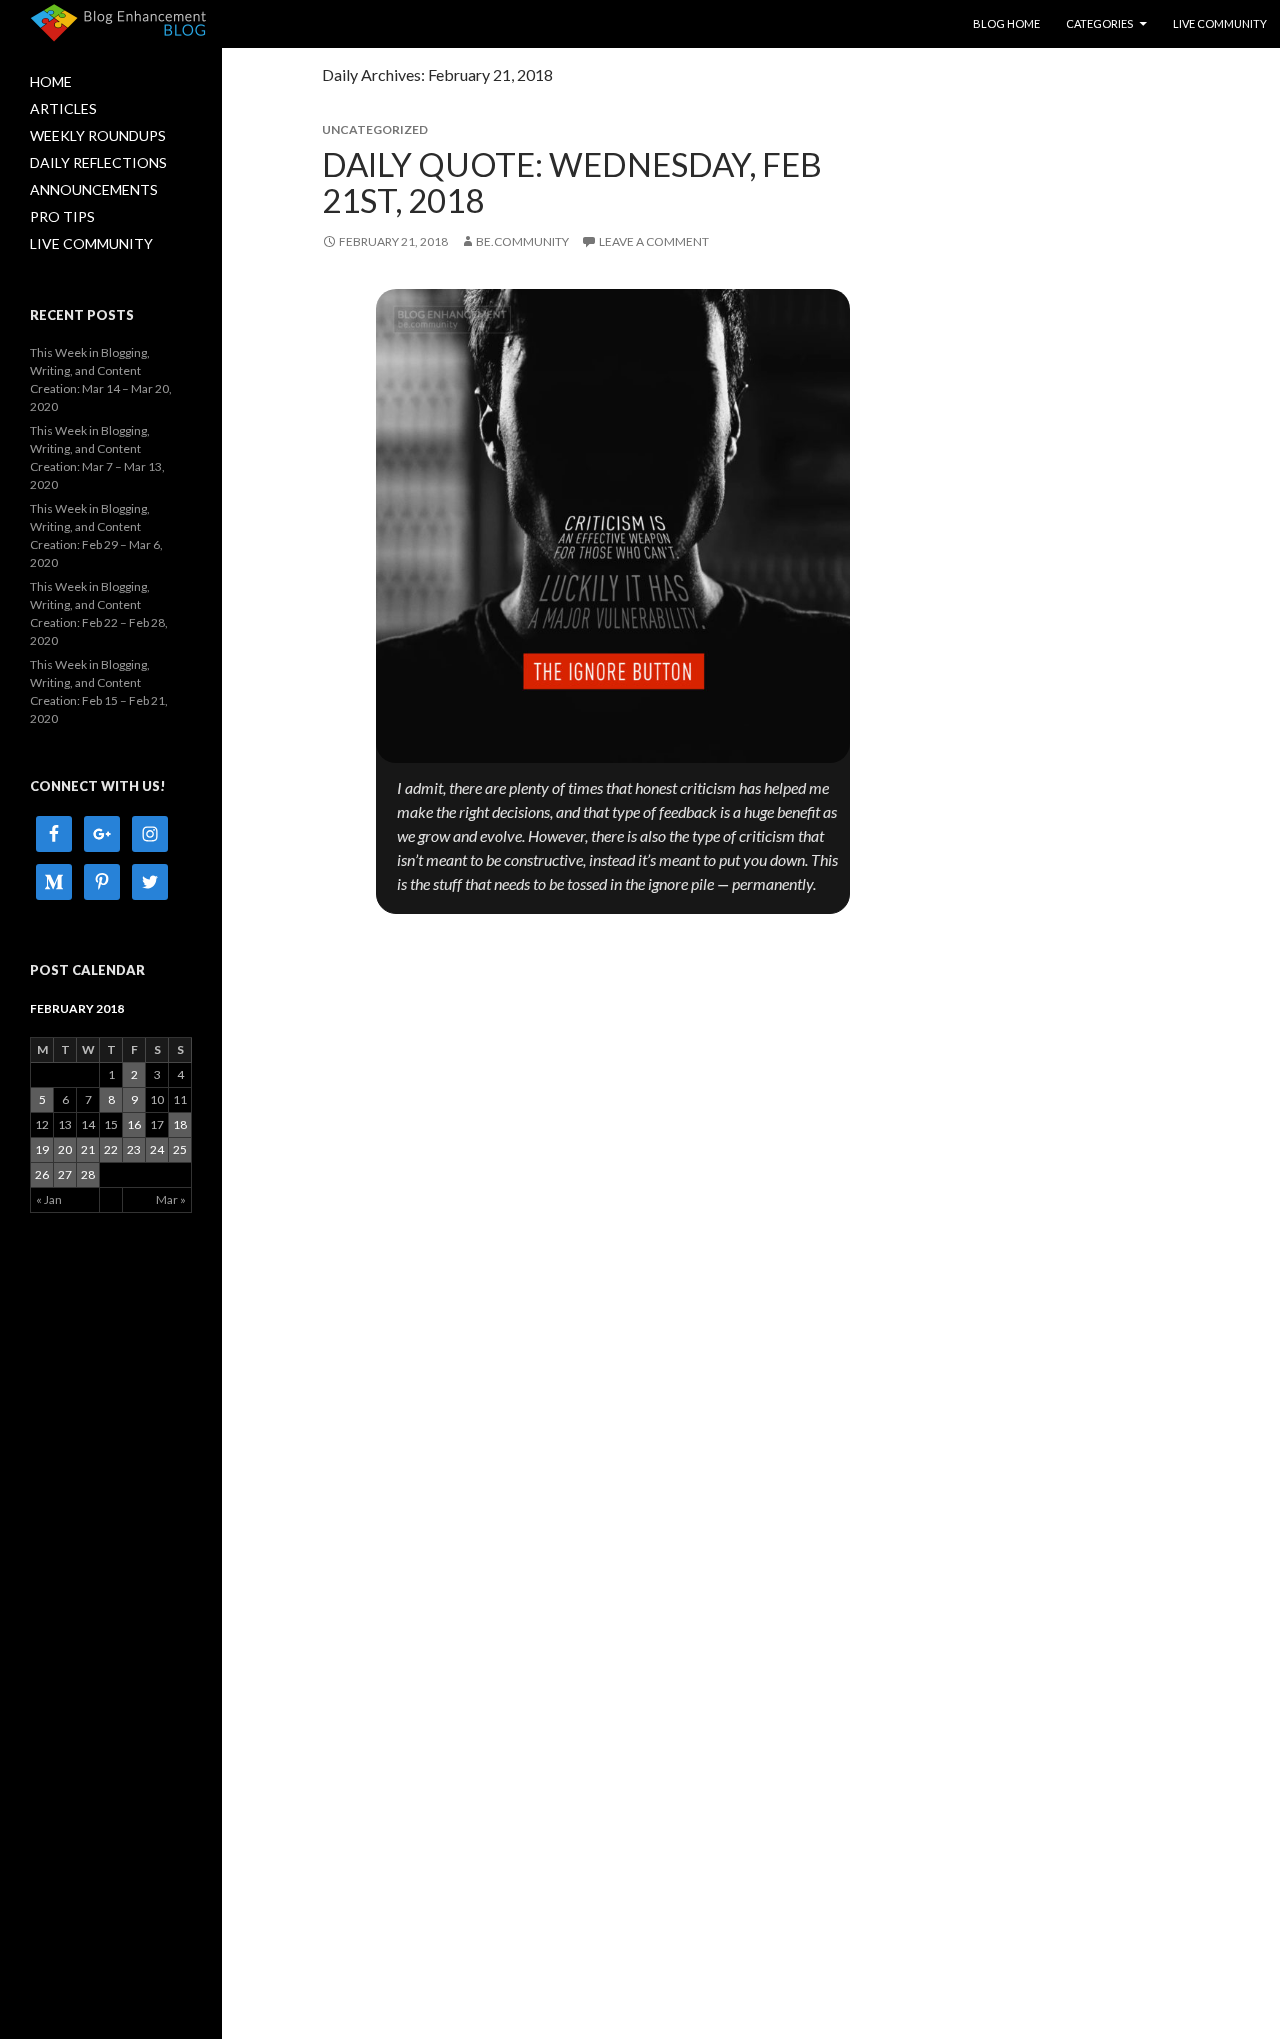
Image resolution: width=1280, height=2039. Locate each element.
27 (65, 1174)
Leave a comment (654, 241)
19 (42, 1149)
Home (51, 81)
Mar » (171, 1199)
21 (88, 1149)
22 (111, 1149)
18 (180, 1124)
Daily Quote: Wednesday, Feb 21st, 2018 (572, 182)
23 (134, 1149)
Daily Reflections (98, 162)
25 (180, 1149)
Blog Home (1006, 23)
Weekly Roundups (98, 135)
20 (65, 1149)
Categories (1099, 23)
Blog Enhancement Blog (119, 21)
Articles (63, 108)
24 (157, 1149)
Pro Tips (62, 216)
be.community (522, 241)
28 (88, 1174)
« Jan (49, 1199)
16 (134, 1124)
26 (42, 1174)
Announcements (94, 189)
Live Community (1220, 23)
